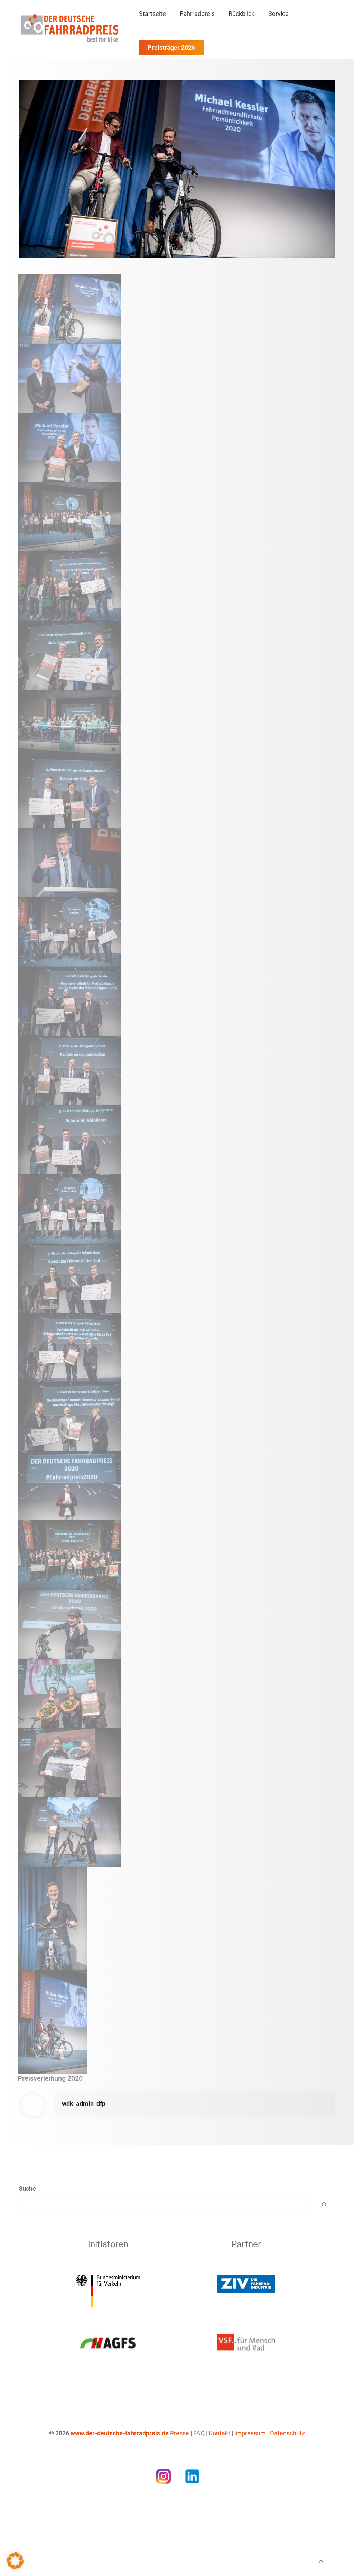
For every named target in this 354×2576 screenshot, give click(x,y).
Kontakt (220, 2433)
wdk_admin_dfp (84, 2103)
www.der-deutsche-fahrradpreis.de (120, 2433)
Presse (180, 2433)
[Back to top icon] (321, 2562)
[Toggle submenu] (197, 31)
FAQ (199, 2433)
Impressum (250, 2433)
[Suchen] (324, 2204)
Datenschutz (287, 2433)
